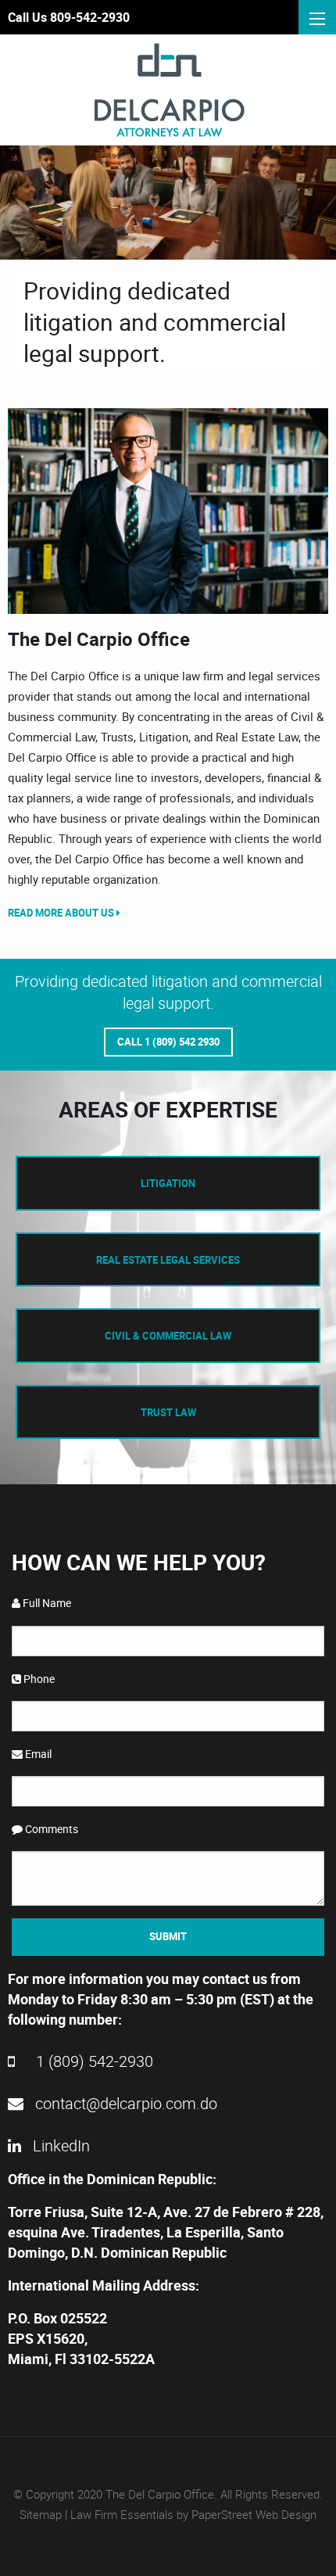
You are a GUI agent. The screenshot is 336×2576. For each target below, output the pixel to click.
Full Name (46, 1603)
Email (37, 1754)
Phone (38, 1679)
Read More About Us (62, 913)
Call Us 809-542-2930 (69, 17)
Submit (168, 1936)
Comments (50, 1829)
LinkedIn (59, 2145)
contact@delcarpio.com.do (124, 2103)
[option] (168, 511)
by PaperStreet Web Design (247, 2514)
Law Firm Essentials (122, 2514)
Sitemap (41, 2514)
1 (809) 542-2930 (93, 2061)
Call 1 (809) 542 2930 (168, 1042)
